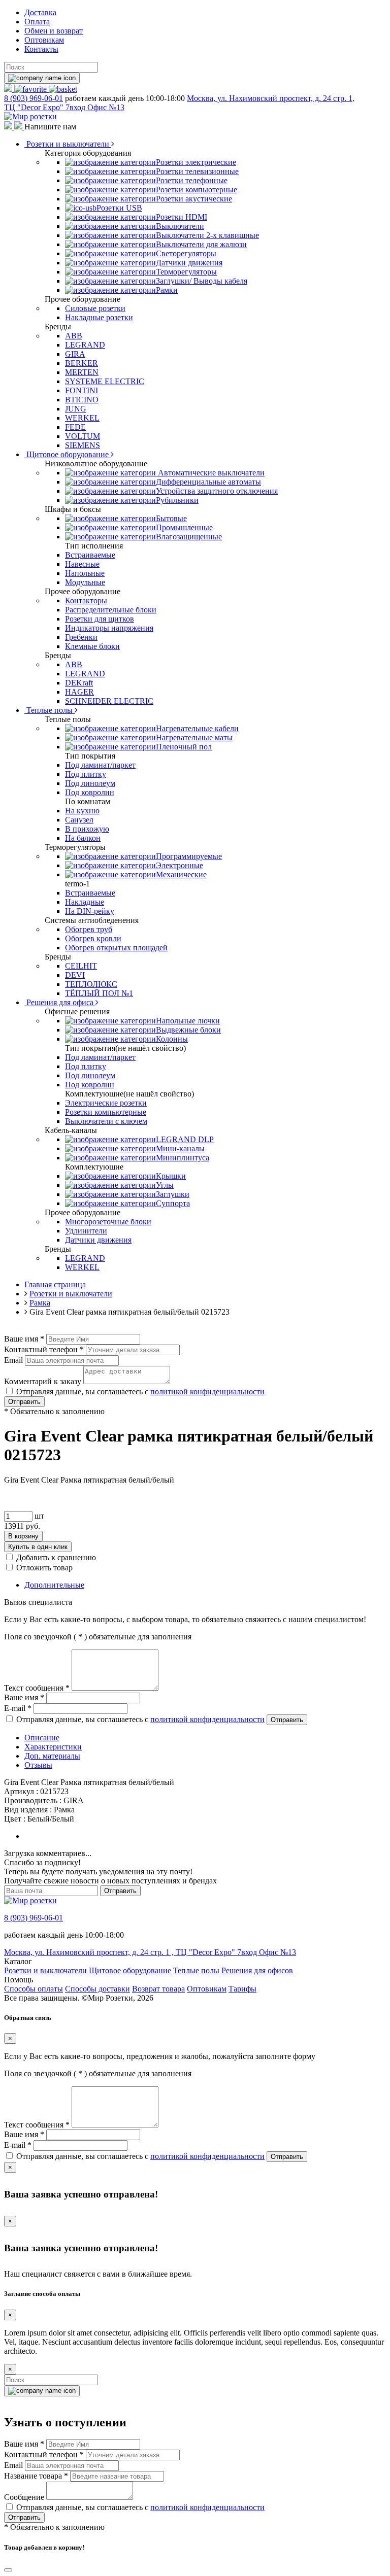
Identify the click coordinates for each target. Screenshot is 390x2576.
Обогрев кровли (93, 938)
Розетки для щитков (100, 619)
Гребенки (81, 637)
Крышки (171, 1176)
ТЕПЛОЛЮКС (91, 984)
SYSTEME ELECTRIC (105, 381)
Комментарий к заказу (43, 1381)
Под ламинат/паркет (100, 765)
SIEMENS (83, 445)
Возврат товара (158, 1989)
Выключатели (180, 226)
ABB (74, 336)
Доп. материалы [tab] (52, 1756)
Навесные (82, 564)
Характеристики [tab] (53, 1747)
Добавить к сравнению (56, 1557)
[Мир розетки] (30, 116)
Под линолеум (90, 783)
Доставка (40, 12)
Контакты (41, 49)
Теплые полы (50, 710)
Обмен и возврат (54, 31)
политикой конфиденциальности (207, 1392)
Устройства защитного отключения (217, 491)
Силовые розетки (95, 308)
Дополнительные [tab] (54, 1585)
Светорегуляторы (186, 253)
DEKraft (79, 683)
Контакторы (86, 600)
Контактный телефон (44, 1349)
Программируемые (189, 856)
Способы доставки (97, 1989)
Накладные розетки (99, 317)
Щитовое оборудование (68, 454)
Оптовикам (44, 40)
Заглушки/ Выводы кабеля (202, 281)
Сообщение (24, 2497)
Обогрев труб (89, 929)
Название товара (36, 2476)
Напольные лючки (188, 1021)
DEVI (75, 975)
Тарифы (242, 1989)
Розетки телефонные (192, 180)
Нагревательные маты (194, 737)
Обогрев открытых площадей (116, 948)
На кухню (82, 811)
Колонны (172, 1039)
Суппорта (173, 1203)
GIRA (75, 354)
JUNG (76, 409)
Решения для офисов (257, 1970)
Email (13, 1360)
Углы (165, 1185)
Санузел (79, 820)
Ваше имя (24, 1339)
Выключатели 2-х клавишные (207, 235)
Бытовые (171, 518)
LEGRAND (85, 345)
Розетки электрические (196, 162)
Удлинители (86, 1231)
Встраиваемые (90, 555)
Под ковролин (90, 792)
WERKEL (82, 418)
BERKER (82, 363)
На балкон (83, 838)
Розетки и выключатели (68, 144)
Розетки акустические (194, 199)
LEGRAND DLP (185, 1139)
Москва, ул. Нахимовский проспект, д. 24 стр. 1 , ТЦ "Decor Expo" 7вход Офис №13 (150, 1952)
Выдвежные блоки (188, 1030)
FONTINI (82, 390)
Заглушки (173, 1194)
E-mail (18, 1708)
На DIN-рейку (90, 911)
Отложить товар (44, 1568)
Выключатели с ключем (106, 1121)
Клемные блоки (92, 646)
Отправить (24, 1402)
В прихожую (87, 829)
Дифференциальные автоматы (208, 482)
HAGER (79, 692)
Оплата (37, 22)
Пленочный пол (184, 747)
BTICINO (82, 400)
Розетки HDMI (182, 217)
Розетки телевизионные (197, 171)
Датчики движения (189, 263)
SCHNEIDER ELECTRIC (109, 701)
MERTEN (82, 372)
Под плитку (86, 774)
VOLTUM (83, 436)
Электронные (180, 865)
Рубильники (177, 500)
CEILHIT (81, 966)
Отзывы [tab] (38, 1765)
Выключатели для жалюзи (201, 244)
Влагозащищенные (189, 537)
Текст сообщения (37, 1688)
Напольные (85, 573)
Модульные (85, 582)
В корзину (23, 1536)
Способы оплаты (34, 1989)
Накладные (85, 902)
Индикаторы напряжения (109, 628)
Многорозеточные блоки (108, 1222)
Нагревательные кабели (197, 728)
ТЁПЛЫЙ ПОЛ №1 (99, 993)
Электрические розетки (106, 1103)
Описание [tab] (42, 1738)
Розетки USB (119, 208)
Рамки (167, 290)
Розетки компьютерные (197, 190)
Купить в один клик (38, 1547)
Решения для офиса (60, 1002)
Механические (181, 874)
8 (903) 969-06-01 (34, 98)
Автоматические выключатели (210, 473)
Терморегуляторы (186, 272)
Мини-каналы (180, 1148)
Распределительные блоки (111, 610)
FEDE (75, 427)
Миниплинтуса (183, 1158)
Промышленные (184, 527)
